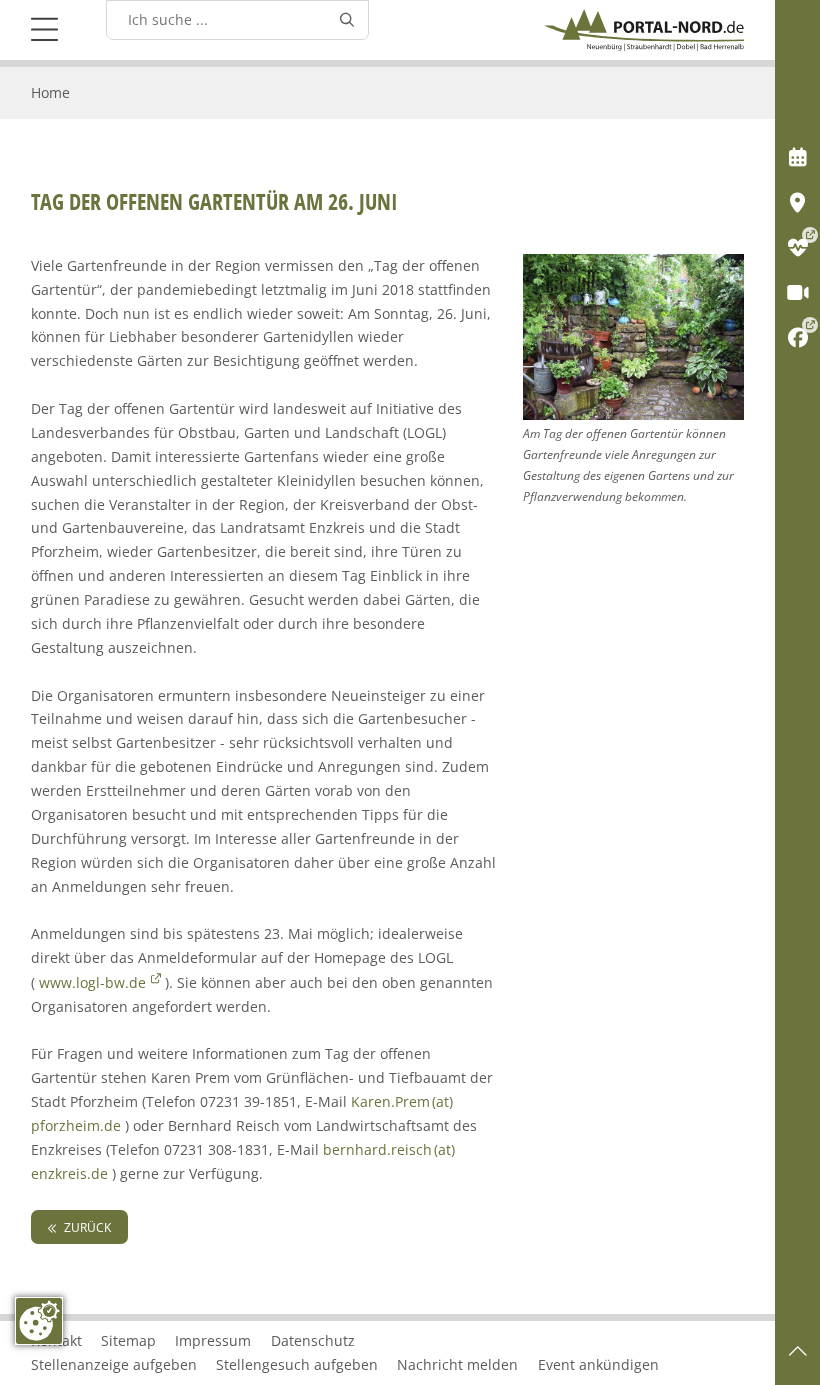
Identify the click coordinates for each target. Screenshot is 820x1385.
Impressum (213, 1340)
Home (50, 92)
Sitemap (128, 1340)
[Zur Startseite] (644, 30)
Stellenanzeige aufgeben (114, 1364)
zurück (86, 1227)
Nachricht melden (457, 1364)
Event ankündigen (598, 1364)
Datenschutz (313, 1340)
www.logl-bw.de (92, 982)
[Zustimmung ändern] (39, 1321)
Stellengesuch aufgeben (297, 1364)
